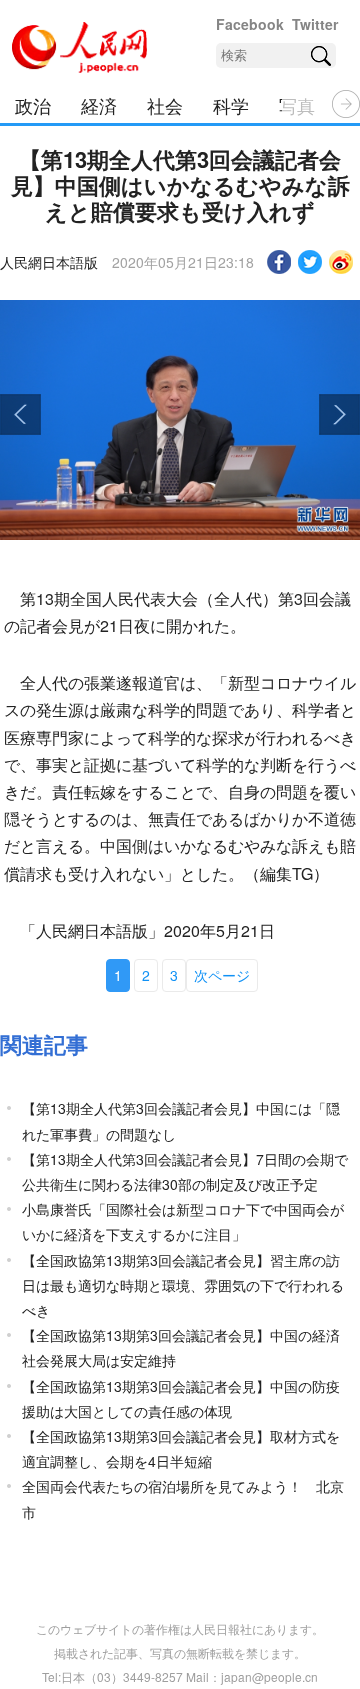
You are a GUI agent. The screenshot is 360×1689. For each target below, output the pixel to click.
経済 (99, 105)
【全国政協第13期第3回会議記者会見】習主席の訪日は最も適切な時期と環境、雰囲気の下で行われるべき (183, 1285)
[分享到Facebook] (279, 262)
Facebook (250, 24)
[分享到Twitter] (310, 262)
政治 (33, 105)
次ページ (222, 975)
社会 (165, 105)
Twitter (315, 24)
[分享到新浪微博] (341, 262)
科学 (231, 105)
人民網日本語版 (49, 262)
